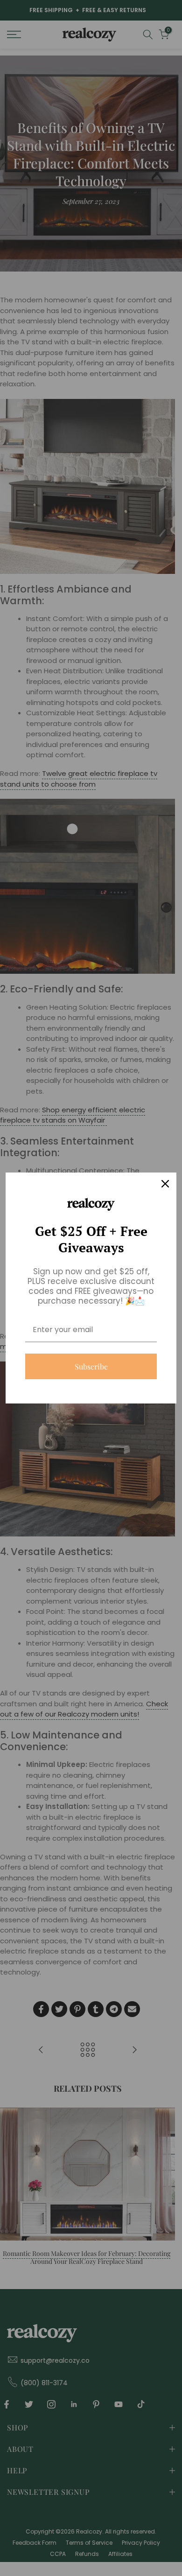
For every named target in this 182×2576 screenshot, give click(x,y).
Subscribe (91, 1366)
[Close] (165, 1184)
